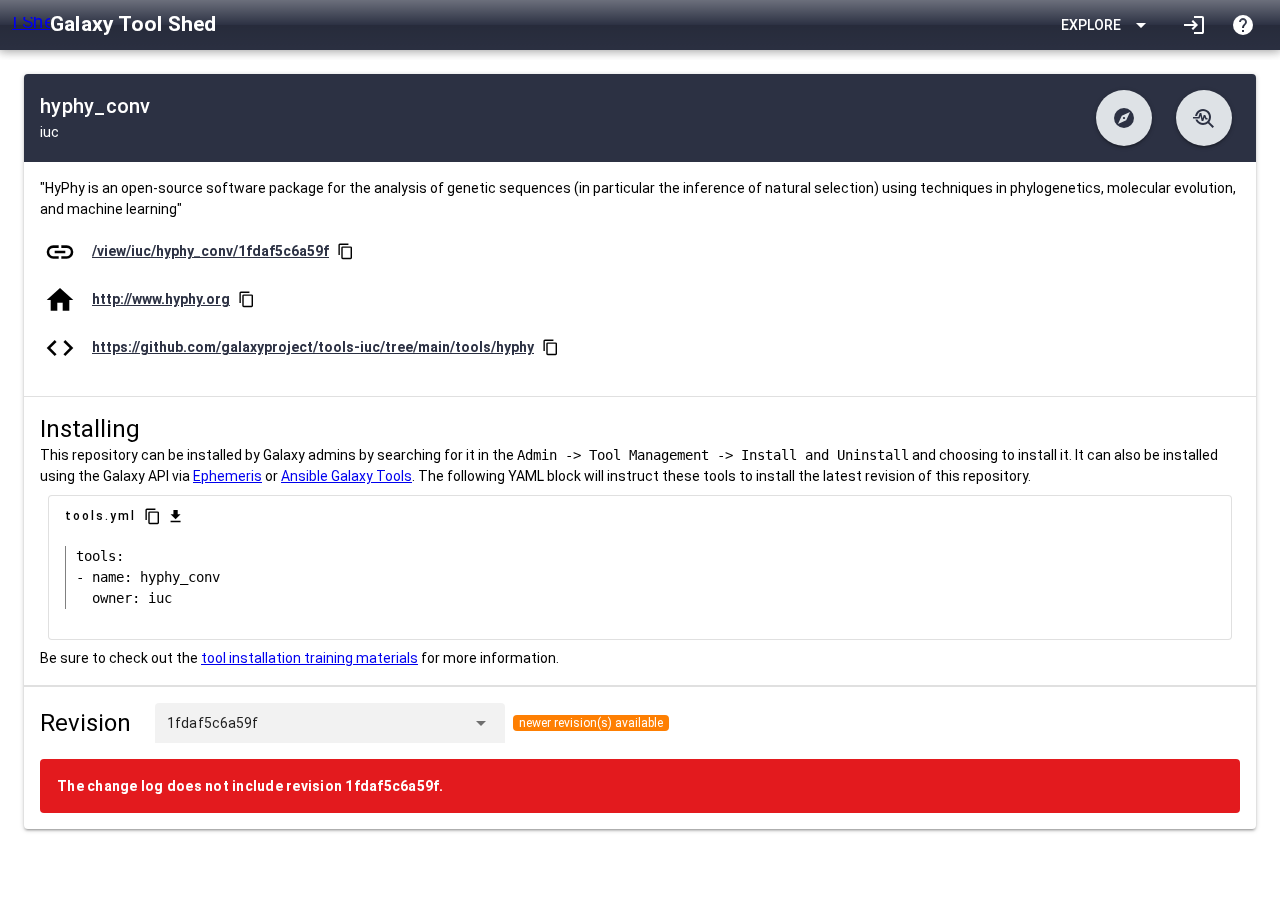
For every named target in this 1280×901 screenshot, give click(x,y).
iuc (49, 132)
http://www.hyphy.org (161, 299)
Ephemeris (227, 476)
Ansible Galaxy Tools (346, 476)
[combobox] (361, 723)
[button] (1124, 118)
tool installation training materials (309, 658)
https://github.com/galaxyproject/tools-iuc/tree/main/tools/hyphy (313, 347)
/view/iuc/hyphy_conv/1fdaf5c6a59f (210, 251)
